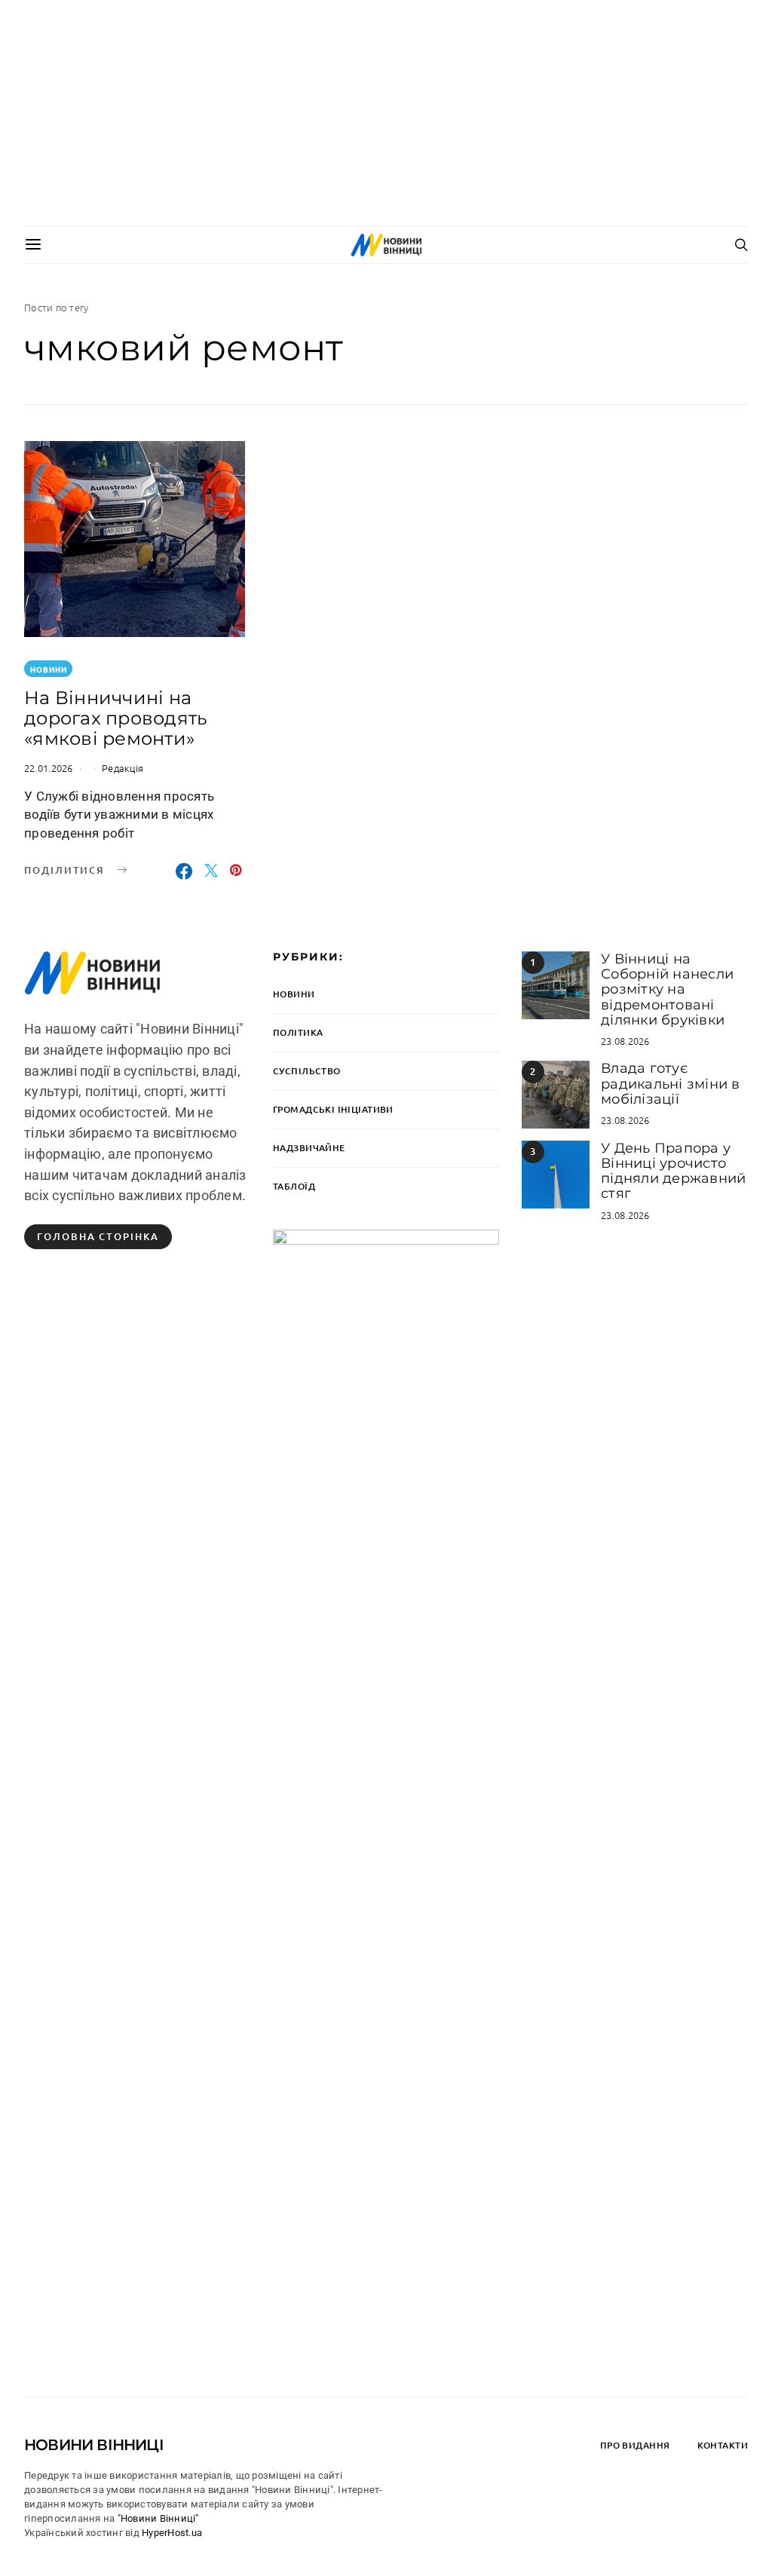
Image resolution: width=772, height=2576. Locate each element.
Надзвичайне (309, 1148)
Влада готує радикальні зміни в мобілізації (671, 1084)
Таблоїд (294, 1186)
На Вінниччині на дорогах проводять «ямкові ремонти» (116, 718)
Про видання (635, 2445)
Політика (298, 1032)
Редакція (123, 768)
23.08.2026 (625, 1041)
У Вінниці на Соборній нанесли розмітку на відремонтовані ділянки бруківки (667, 989)
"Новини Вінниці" (158, 2518)
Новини (49, 669)
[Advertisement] (386, 113)
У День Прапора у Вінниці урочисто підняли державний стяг (673, 1171)
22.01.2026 (49, 768)
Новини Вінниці (94, 2445)
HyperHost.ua (172, 2533)
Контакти (723, 2445)
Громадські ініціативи (333, 1109)
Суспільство (307, 1071)
